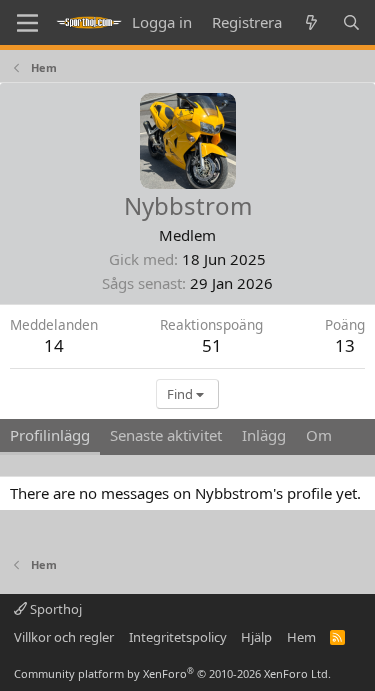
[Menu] (27, 23)
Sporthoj (54, 609)
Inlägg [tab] (264, 435)
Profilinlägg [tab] (50, 435)
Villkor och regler (64, 637)
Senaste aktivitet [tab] (166, 435)
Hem (301, 637)
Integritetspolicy (178, 637)
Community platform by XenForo (172, 673)
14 (54, 345)
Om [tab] (319, 435)
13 (345, 345)
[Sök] (351, 22)
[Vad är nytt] (311, 22)
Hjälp (256, 637)
